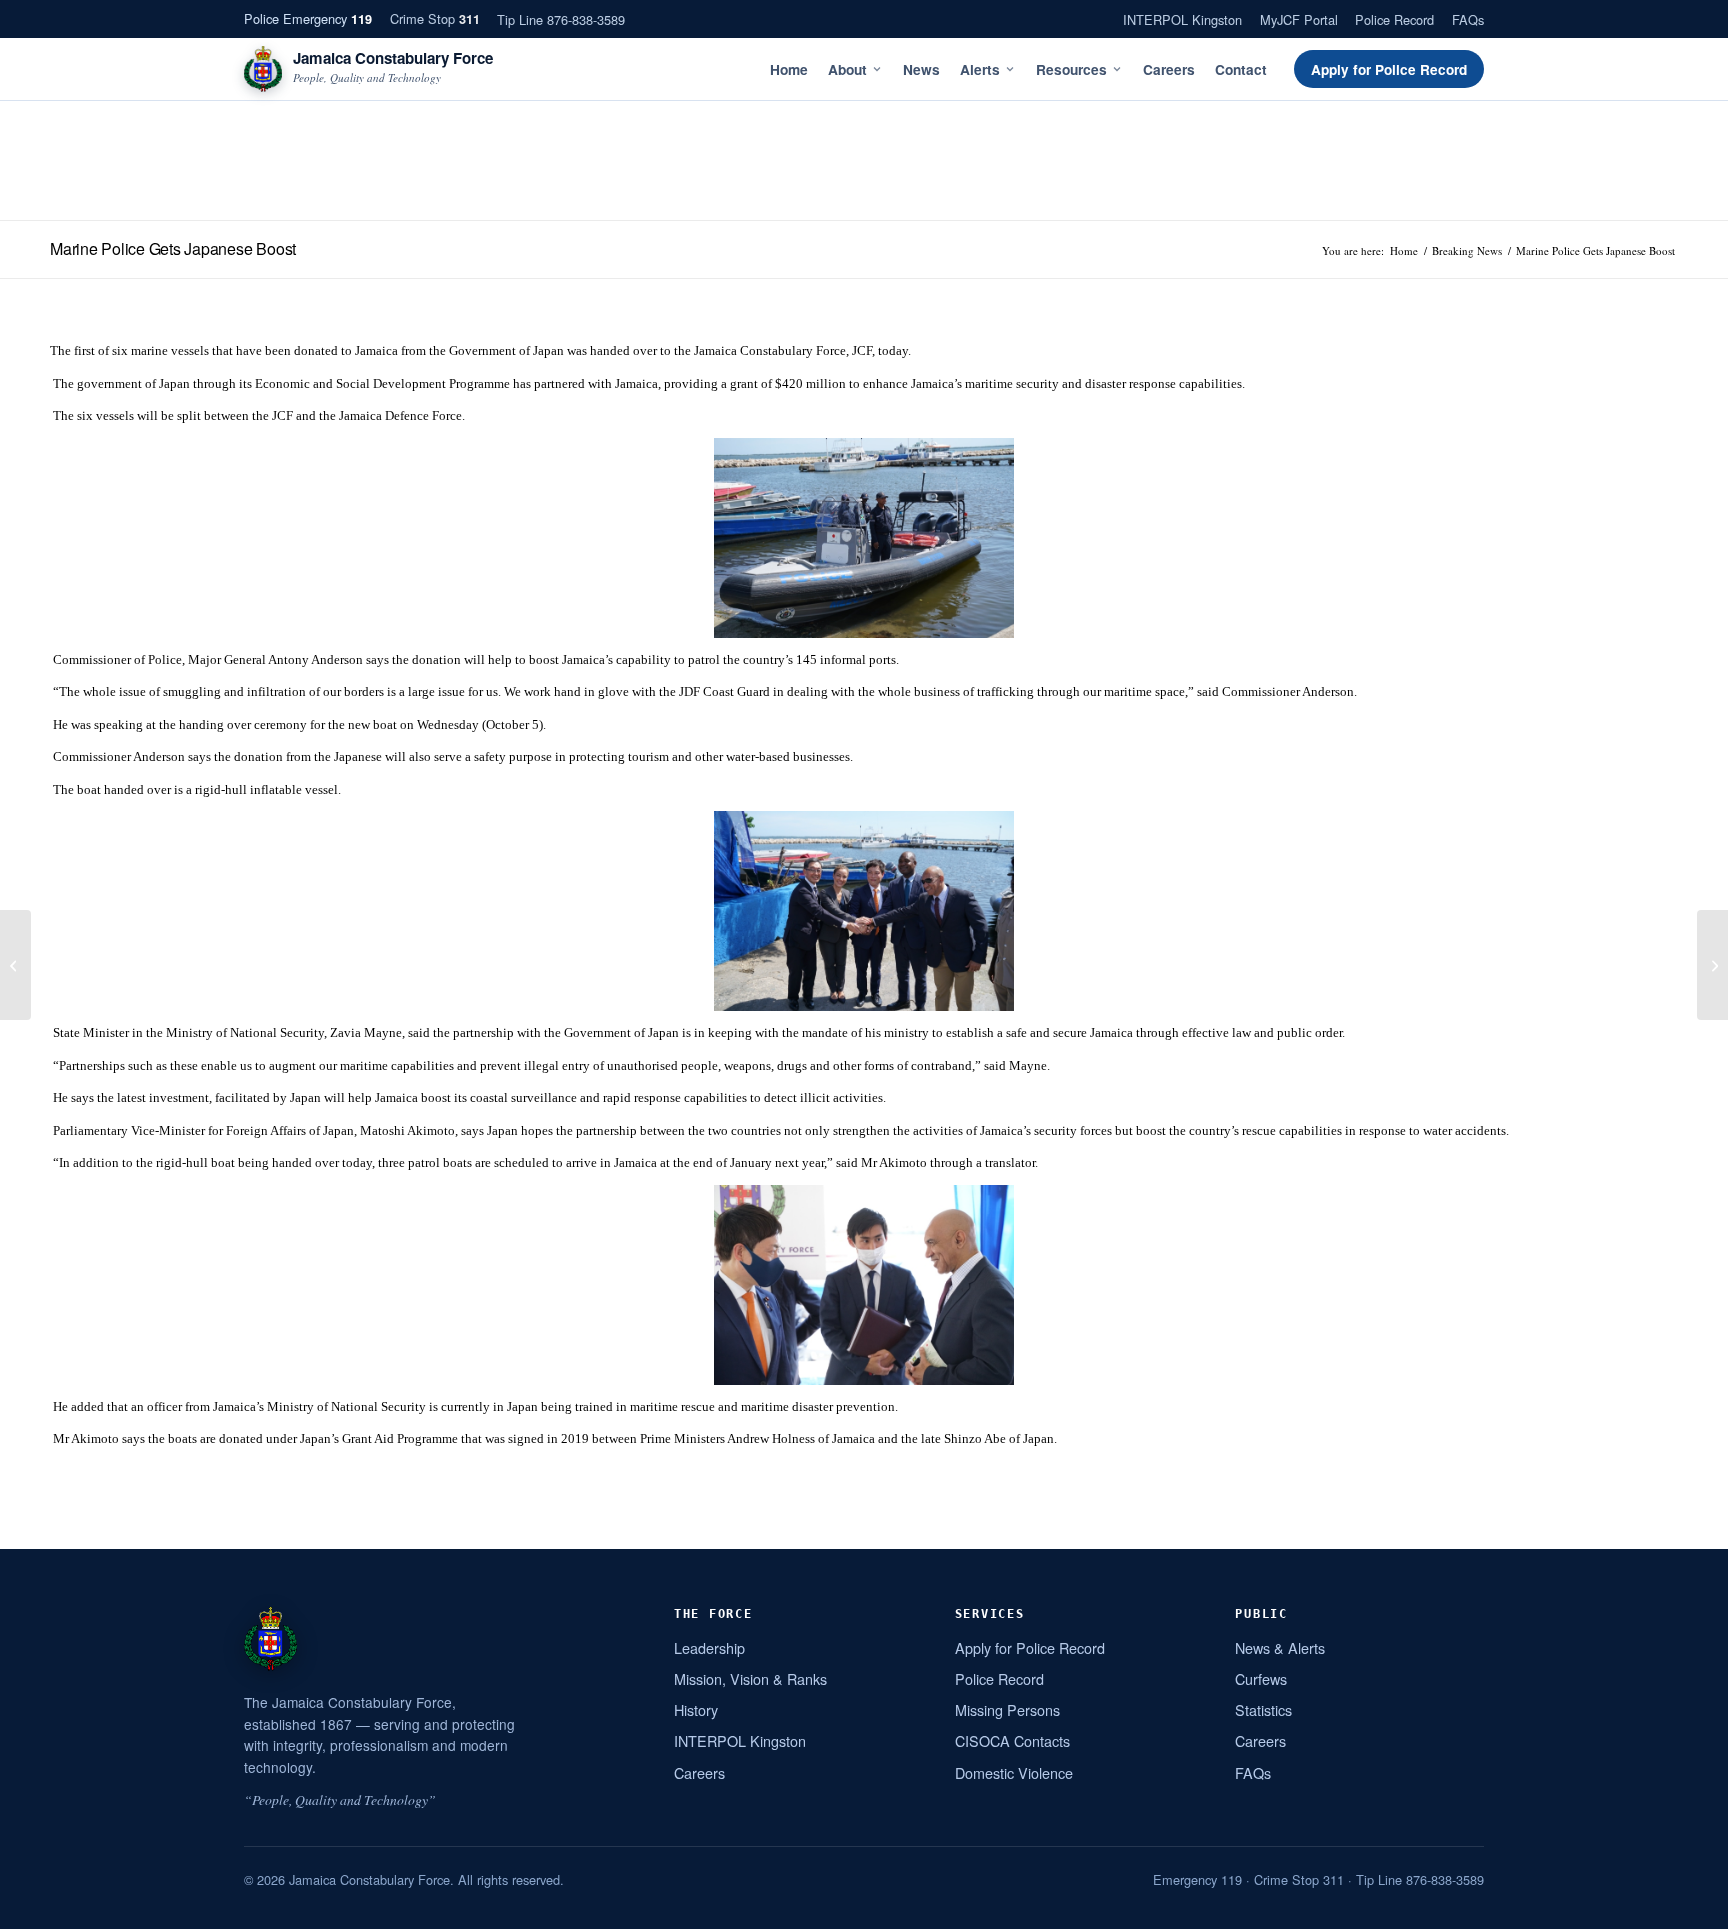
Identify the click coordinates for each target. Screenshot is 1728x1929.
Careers (1169, 69)
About (847, 69)
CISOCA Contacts (1012, 1740)
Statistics (1263, 1709)
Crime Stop (435, 18)
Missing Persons (1007, 1709)
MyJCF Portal (1299, 19)
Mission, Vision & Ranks (750, 1678)
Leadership (709, 1647)
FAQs (1468, 19)
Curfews (1261, 1678)
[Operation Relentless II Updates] (15, 965)
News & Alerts (1280, 1647)
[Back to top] (1687, 1906)
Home (789, 69)
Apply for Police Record (1389, 69)
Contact (1241, 69)
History (696, 1709)
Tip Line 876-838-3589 (561, 19)
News (921, 69)
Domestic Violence (1014, 1772)
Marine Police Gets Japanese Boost (173, 248)
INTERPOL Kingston (1182, 19)
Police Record (1394, 19)
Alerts (980, 69)
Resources (1071, 69)
